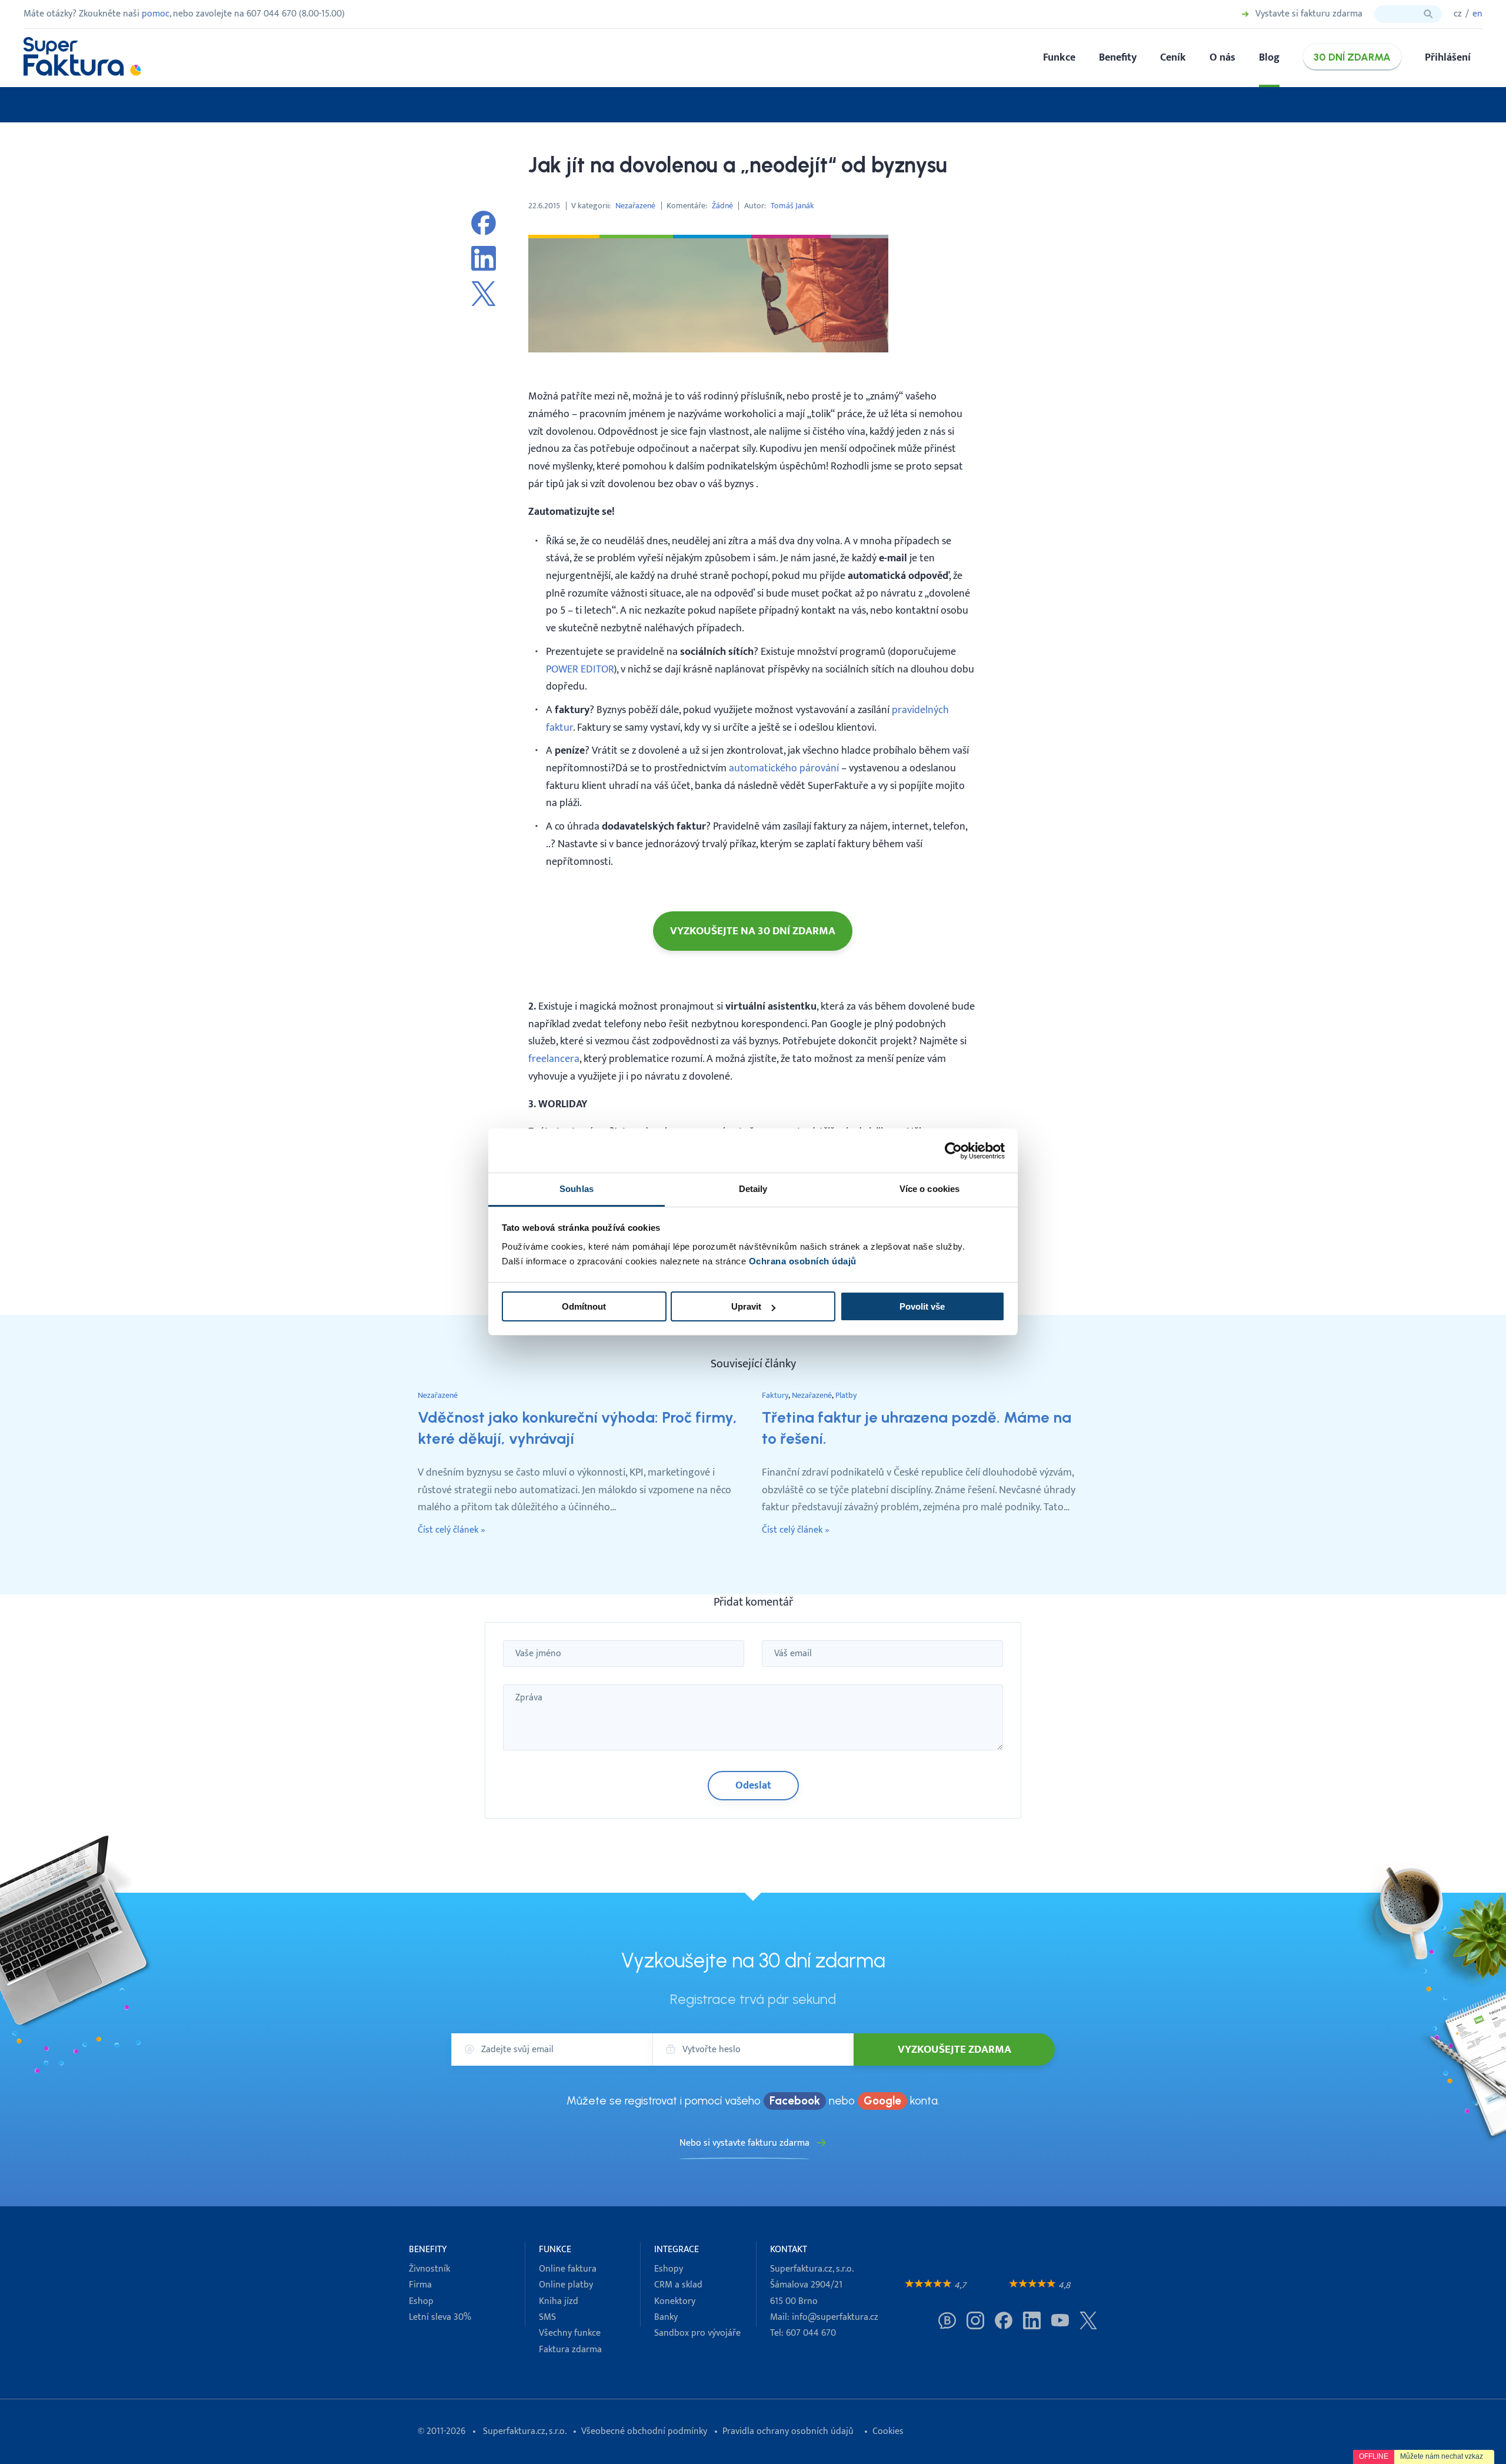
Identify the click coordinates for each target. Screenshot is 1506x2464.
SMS (547, 2317)
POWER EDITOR (580, 669)
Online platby (566, 2285)
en (1477, 14)
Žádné (722, 206)
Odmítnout (584, 1306)
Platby (846, 1395)
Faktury (775, 1395)
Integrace (677, 2250)
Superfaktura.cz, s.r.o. (524, 2431)
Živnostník (429, 2269)
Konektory (675, 2301)
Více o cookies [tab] (929, 1189)
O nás (1222, 57)
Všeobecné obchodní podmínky (644, 2431)
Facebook (795, 2101)
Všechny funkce (570, 2333)
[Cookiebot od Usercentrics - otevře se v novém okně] (953, 1151)
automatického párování (784, 768)
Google (882, 2101)
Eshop (421, 2301)
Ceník (1173, 57)
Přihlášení (1448, 57)
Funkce (1059, 57)
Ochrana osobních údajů (803, 1261)
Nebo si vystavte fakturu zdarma (744, 2143)
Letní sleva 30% (440, 2317)
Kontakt (789, 2250)
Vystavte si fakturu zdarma (1309, 14)
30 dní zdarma (1352, 57)
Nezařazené (635, 206)
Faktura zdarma (570, 2350)
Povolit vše (922, 1306)
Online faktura (568, 2269)
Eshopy (669, 2269)
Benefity (1118, 57)
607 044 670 (811, 2333)
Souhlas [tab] (577, 1189)
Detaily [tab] (753, 1189)
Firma (420, 2285)
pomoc (156, 14)
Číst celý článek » (452, 1530)
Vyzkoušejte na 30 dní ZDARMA (753, 931)
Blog (1269, 57)
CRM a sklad (678, 2285)
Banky (666, 2317)
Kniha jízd (559, 2301)
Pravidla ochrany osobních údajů (788, 2431)
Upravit (746, 1306)
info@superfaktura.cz (835, 2317)
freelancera (554, 1059)
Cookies (888, 2431)
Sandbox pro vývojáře (697, 2333)
